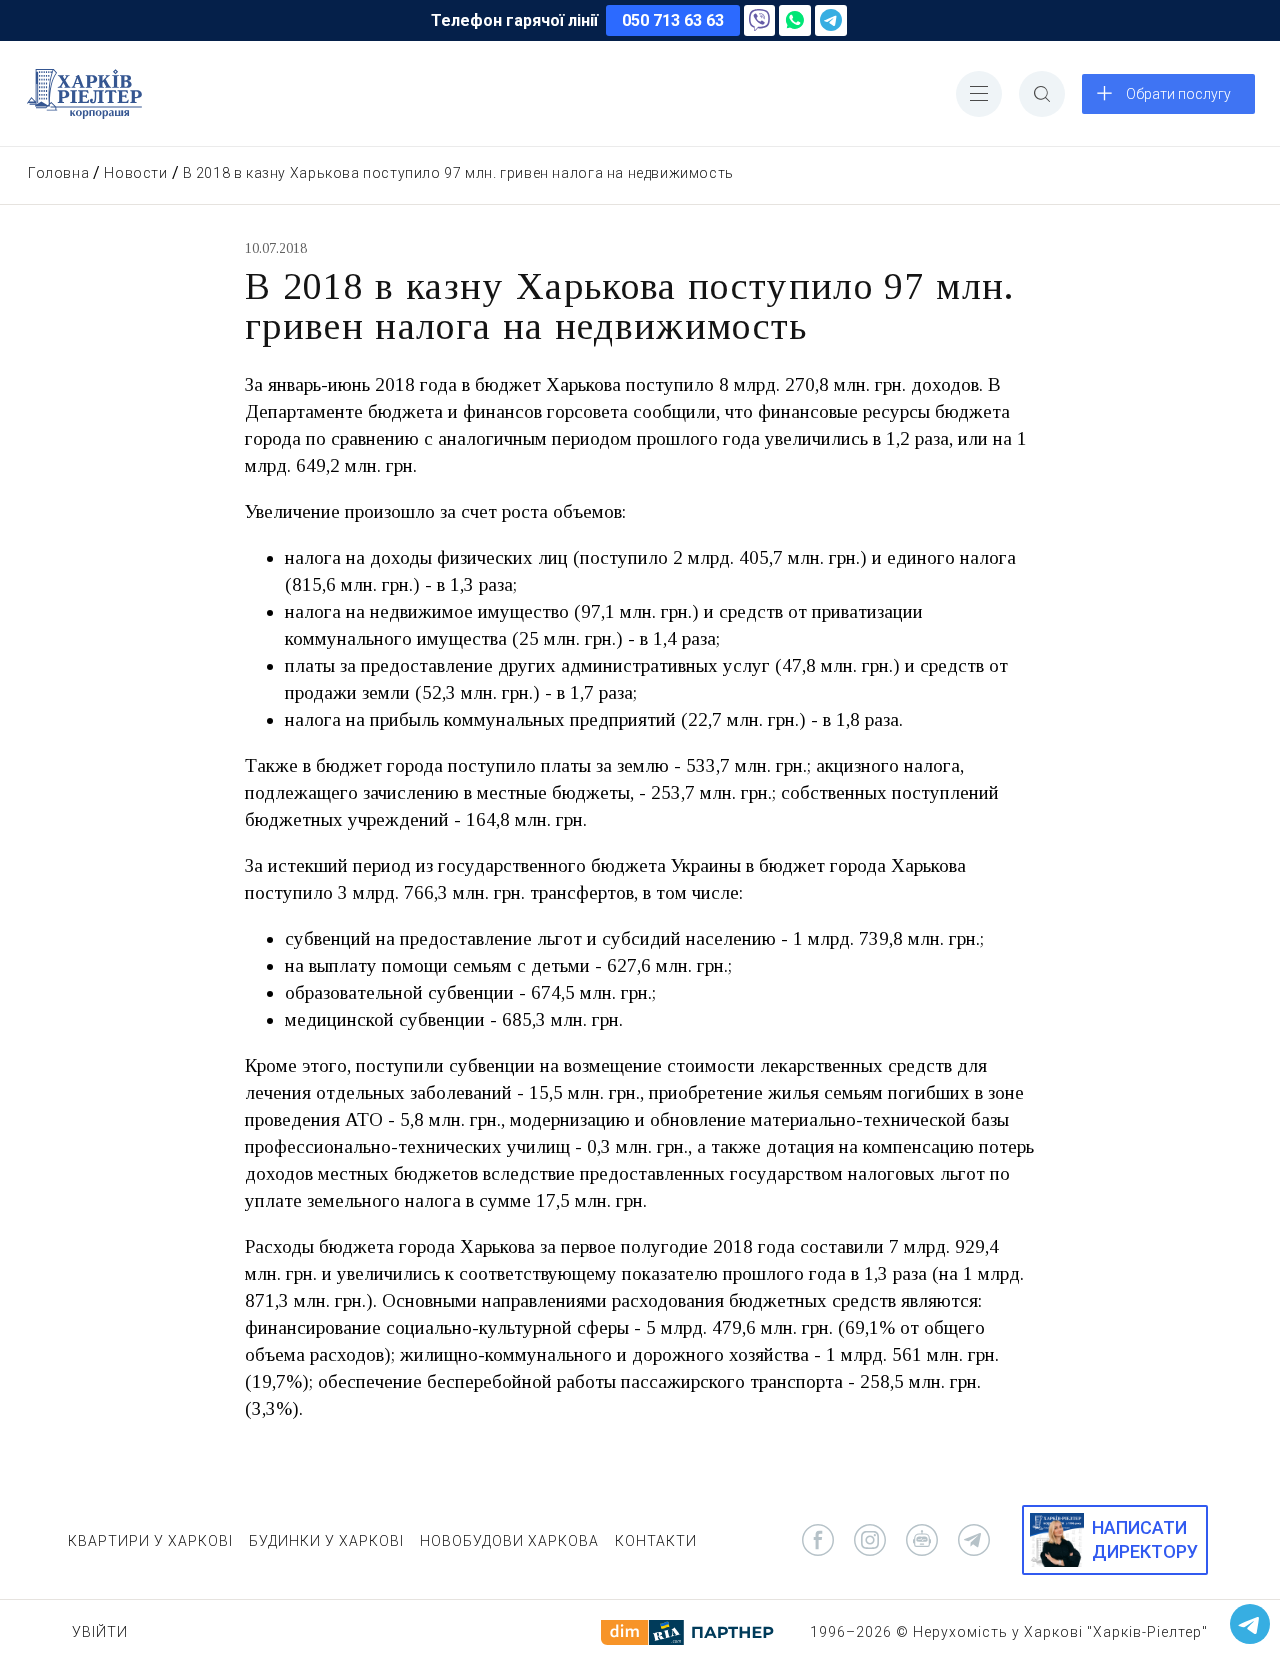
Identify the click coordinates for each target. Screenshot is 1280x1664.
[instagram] (870, 1540)
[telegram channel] (974, 1540)
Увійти (100, 1632)
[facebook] (818, 1540)
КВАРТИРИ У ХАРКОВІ (150, 1541)
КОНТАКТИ (656, 1541)
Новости (135, 173)
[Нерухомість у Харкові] (84, 94)
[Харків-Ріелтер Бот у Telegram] (1250, 1624)
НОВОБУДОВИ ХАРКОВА (509, 1541)
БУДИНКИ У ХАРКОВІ (326, 1541)
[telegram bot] (922, 1540)
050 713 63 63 (673, 20)
